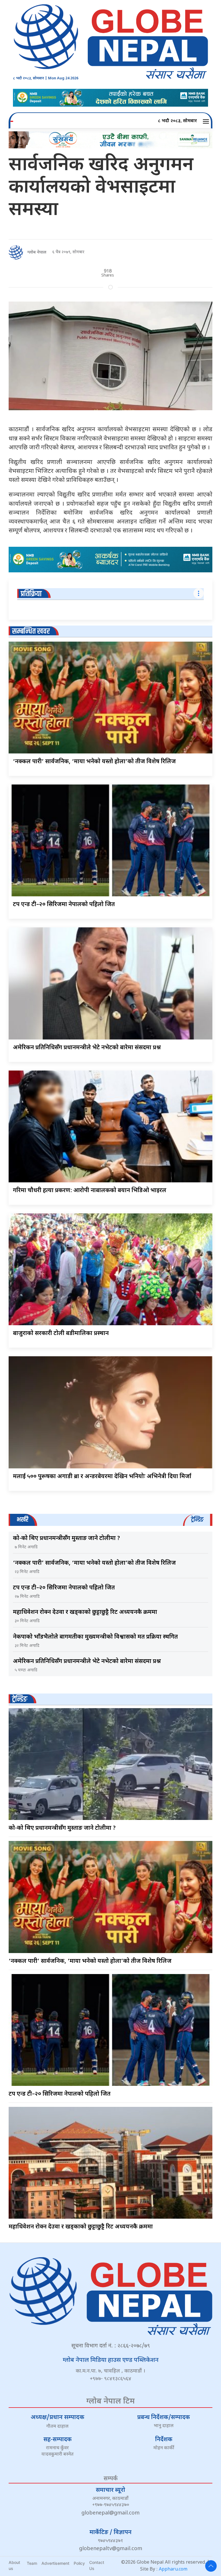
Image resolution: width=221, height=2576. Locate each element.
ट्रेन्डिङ (20, 1699)
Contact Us (97, 2565)
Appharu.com (173, 2570)
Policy (79, 2563)
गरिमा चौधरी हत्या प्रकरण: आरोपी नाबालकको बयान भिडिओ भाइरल (90, 1191)
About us (14, 2565)
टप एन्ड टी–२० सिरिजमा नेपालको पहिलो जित (64, 905)
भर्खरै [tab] (22, 1520)
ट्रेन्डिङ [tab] (197, 1520)
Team (32, 2563)
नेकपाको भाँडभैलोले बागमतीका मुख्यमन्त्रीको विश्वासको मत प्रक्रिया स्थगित (95, 1637)
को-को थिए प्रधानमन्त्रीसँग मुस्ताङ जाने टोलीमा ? (66, 1539)
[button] (207, 121)
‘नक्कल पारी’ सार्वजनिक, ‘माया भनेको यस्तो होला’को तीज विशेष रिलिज (94, 762)
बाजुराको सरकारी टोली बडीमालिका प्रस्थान (61, 1334)
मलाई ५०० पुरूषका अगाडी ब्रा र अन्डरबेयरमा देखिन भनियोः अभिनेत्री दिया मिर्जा (102, 1477)
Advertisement (55, 2563)
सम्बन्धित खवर (31, 631)
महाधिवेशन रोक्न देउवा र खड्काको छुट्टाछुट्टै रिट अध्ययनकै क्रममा (85, 1612)
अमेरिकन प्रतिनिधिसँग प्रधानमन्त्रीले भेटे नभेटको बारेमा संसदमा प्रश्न (87, 1048)
